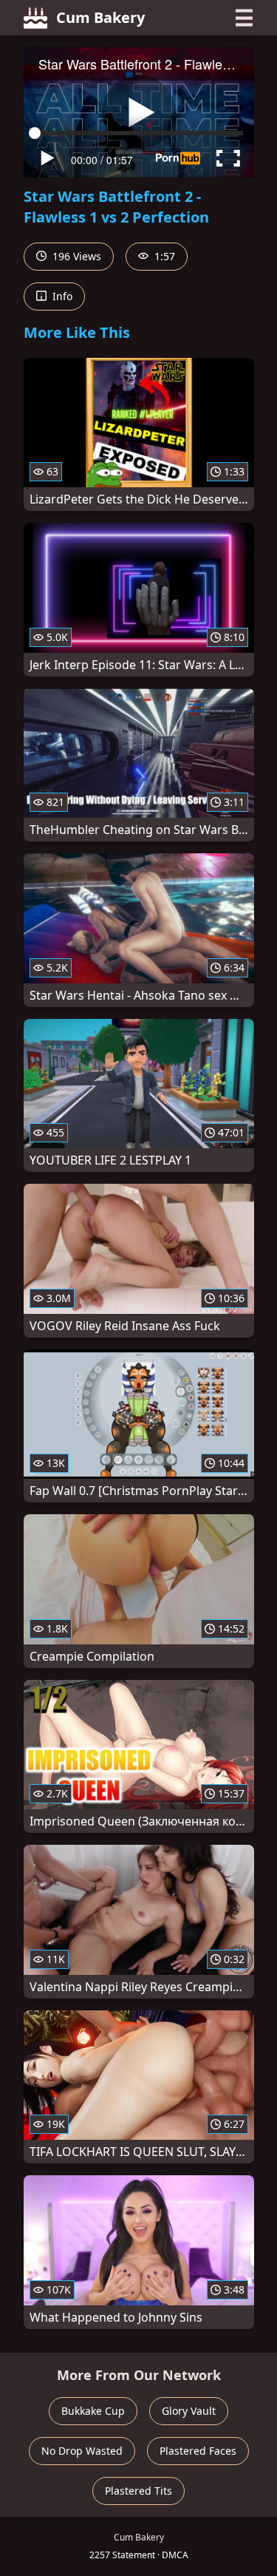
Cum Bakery (100, 17)
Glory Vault (189, 2411)
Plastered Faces (198, 2451)
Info (61, 296)
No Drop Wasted (82, 2451)
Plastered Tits (138, 2491)
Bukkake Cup (93, 2411)
